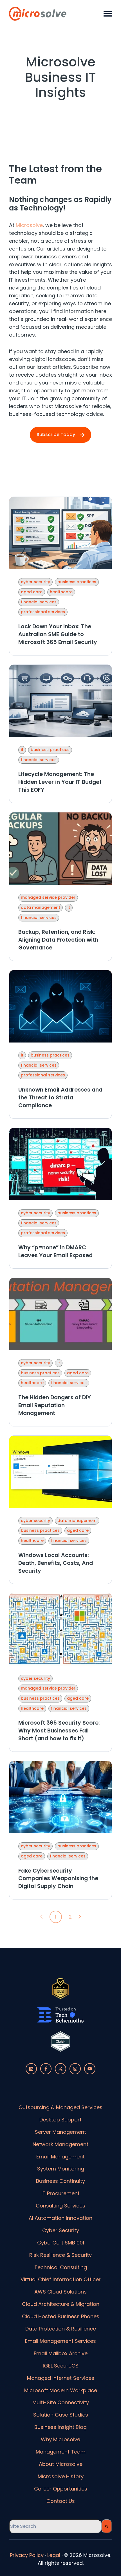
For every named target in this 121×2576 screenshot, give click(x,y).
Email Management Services (60, 2341)
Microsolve (29, 225)
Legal (54, 2555)
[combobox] (55, 2526)
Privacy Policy (27, 2555)
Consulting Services (60, 2206)
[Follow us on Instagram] (75, 2069)
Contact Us (61, 2501)
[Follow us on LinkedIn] (31, 2069)
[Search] (107, 2526)
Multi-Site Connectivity (61, 2402)
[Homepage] (38, 14)
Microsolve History (61, 2476)
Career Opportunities (61, 2489)
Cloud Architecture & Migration (61, 2304)
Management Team (61, 2452)
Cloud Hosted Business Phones (61, 2316)
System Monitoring (61, 2169)
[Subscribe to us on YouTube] (90, 2069)
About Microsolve (61, 2464)
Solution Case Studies (61, 2415)
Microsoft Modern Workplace (61, 2390)
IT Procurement (60, 2193)
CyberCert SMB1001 (61, 2243)
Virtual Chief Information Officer (61, 2279)
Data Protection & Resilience (61, 2329)
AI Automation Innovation (60, 2218)
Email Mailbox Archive (61, 2353)
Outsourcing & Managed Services (60, 2107)
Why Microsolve (60, 2439)
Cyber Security (61, 2230)
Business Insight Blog (60, 2427)
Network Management (60, 2144)
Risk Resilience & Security (60, 2255)
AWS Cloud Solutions (60, 2292)
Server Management (60, 2132)
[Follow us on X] (60, 2069)
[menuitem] (60, 2107)
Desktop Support (60, 2120)
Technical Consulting (61, 2267)
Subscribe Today (56, 435)
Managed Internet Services (61, 2378)
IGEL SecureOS (61, 2366)
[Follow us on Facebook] (46, 2069)
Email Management (60, 2157)
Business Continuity (60, 2181)
